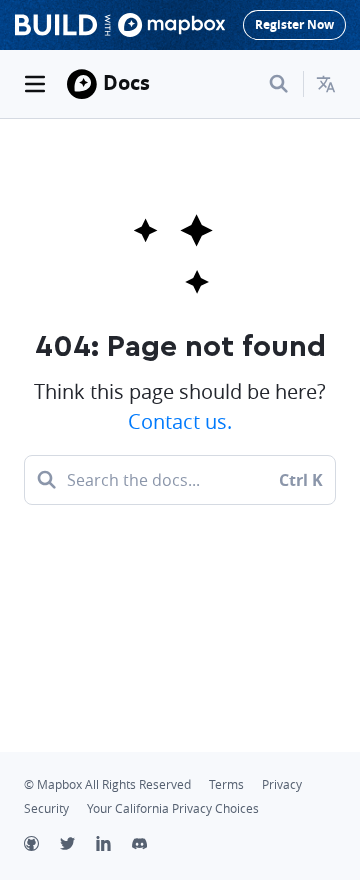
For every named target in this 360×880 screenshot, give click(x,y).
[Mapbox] (82, 84)
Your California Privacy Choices (173, 808)
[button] (326, 84)
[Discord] (150, 846)
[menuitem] (326, 84)
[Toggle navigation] (35, 84)
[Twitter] (78, 846)
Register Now (294, 24)
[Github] (42, 846)
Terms (226, 784)
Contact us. (180, 421)
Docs (126, 82)
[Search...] (279, 84)
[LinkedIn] (114, 846)
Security (46, 808)
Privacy (282, 784)
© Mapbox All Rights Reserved (107, 784)
